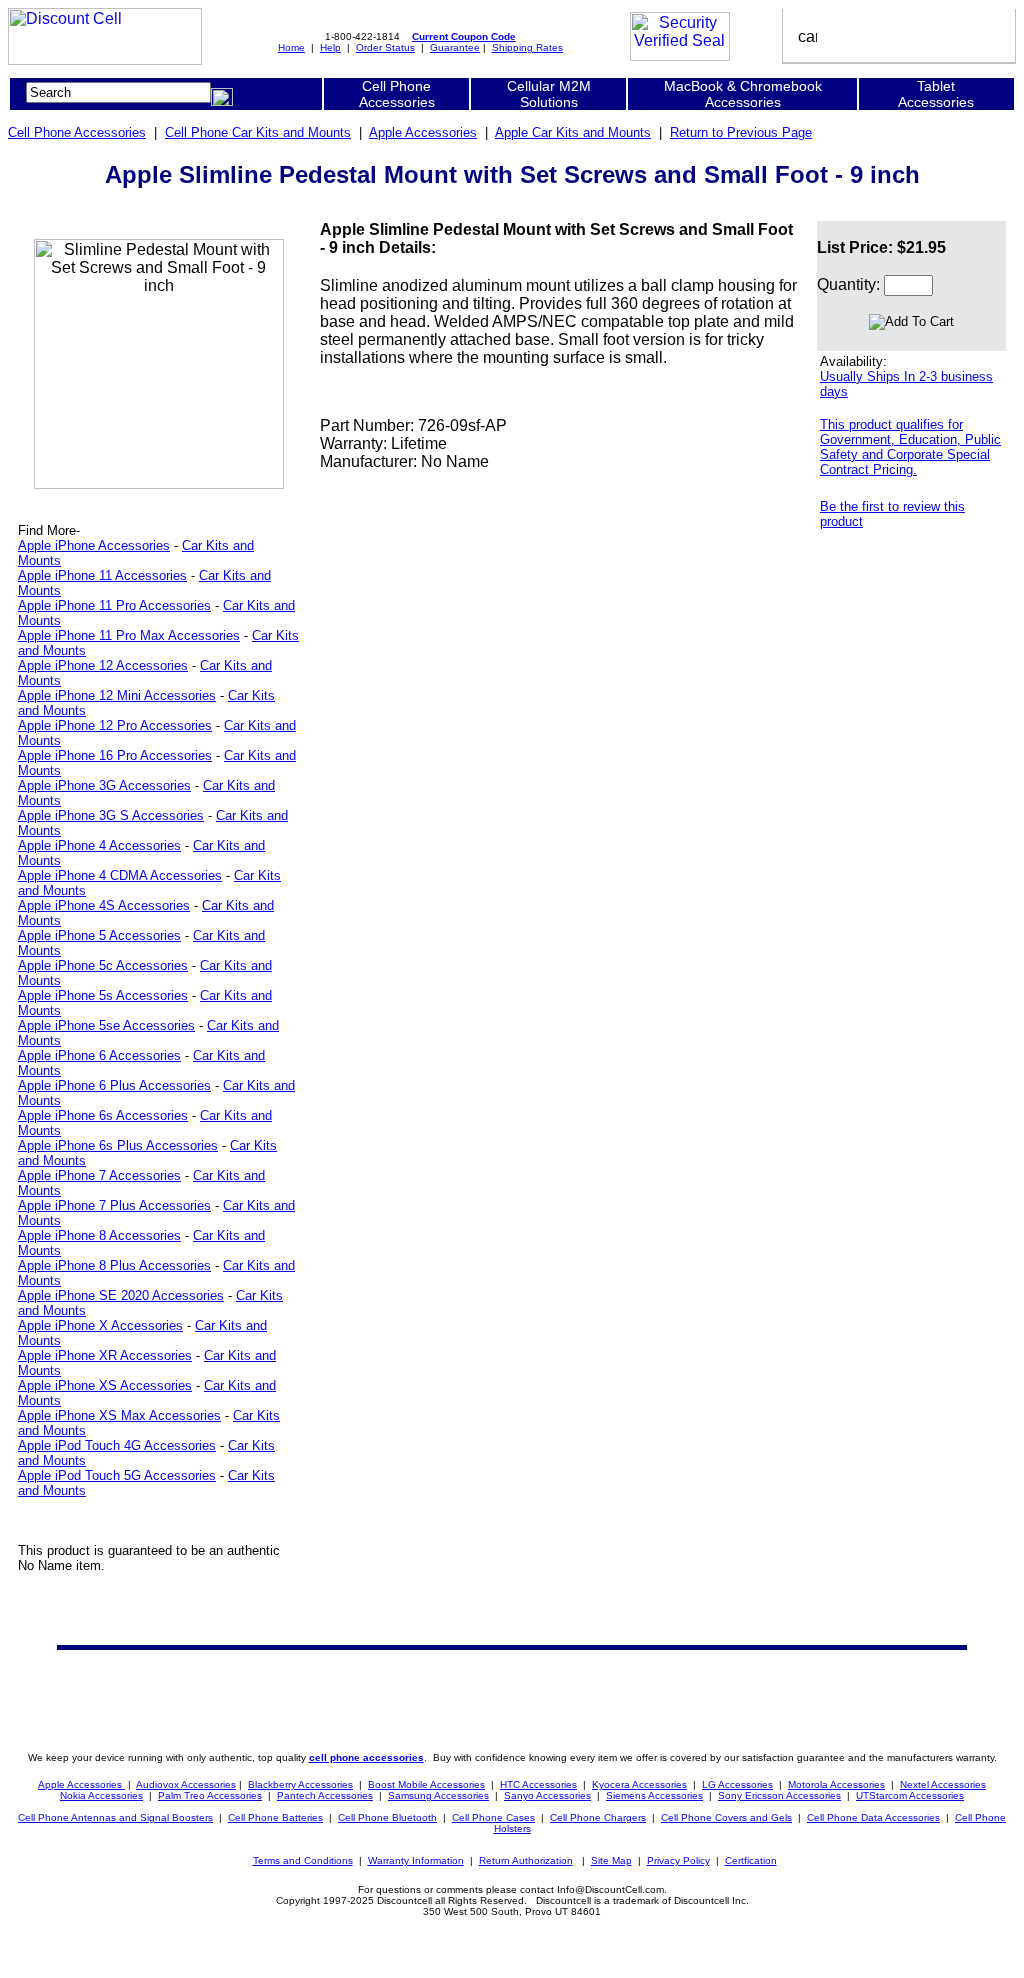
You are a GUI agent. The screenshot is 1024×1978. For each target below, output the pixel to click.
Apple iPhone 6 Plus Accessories (114, 1085)
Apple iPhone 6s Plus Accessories (118, 1145)
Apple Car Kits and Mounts (573, 132)
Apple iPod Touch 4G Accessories (117, 1445)
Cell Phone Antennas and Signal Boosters (115, 1817)
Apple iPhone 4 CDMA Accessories (120, 875)
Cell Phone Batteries (275, 1817)
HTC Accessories (538, 1784)
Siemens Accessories (654, 1795)
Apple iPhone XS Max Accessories (119, 1415)
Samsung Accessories (438, 1795)
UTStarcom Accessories (910, 1795)
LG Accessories (737, 1784)
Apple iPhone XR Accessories (105, 1355)
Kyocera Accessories (639, 1784)
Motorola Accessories (836, 1784)
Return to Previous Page (741, 132)
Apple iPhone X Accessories (100, 1325)
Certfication (751, 1860)
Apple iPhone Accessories (94, 545)
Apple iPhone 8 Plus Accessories (114, 1265)
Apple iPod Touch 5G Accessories (117, 1475)
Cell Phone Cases (493, 1817)
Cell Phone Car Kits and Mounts (258, 132)
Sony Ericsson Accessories (779, 1795)
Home (291, 47)
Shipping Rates (527, 47)
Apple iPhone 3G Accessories (104, 785)
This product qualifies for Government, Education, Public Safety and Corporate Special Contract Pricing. (910, 447)
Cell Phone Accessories (77, 132)
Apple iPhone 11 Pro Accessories (114, 605)
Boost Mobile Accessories (426, 1784)
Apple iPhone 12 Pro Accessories (115, 725)
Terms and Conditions (303, 1860)
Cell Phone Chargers (598, 1817)
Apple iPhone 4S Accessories (104, 905)
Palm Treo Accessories (210, 1795)
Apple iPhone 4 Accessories (99, 845)
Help (330, 47)
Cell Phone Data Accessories (873, 1817)
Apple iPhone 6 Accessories (99, 1055)
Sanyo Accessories (547, 1795)
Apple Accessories (423, 132)
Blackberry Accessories (300, 1784)
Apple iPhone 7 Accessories (99, 1175)
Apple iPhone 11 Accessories (102, 575)
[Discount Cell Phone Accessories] (105, 59)
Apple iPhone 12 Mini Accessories (117, 695)
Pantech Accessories (325, 1795)
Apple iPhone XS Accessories (105, 1385)
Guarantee (455, 47)
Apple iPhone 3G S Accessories (111, 815)
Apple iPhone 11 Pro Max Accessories (129, 635)
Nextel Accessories (943, 1784)
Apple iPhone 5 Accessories (99, 935)
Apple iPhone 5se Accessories (106, 1025)
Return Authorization (526, 1860)
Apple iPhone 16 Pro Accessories (115, 755)
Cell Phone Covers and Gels (726, 1817)
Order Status (385, 47)
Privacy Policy (678, 1860)
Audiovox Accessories (186, 1784)
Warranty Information (416, 1860)
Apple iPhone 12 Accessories (103, 665)
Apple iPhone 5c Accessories (103, 965)
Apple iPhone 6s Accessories (103, 1115)
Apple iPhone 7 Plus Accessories (114, 1205)
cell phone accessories (366, 1757)
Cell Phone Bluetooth (387, 1817)
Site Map (611, 1860)
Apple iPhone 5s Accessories (103, 995)
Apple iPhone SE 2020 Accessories (121, 1295)
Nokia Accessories (101, 1795)
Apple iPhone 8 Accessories (99, 1235)
